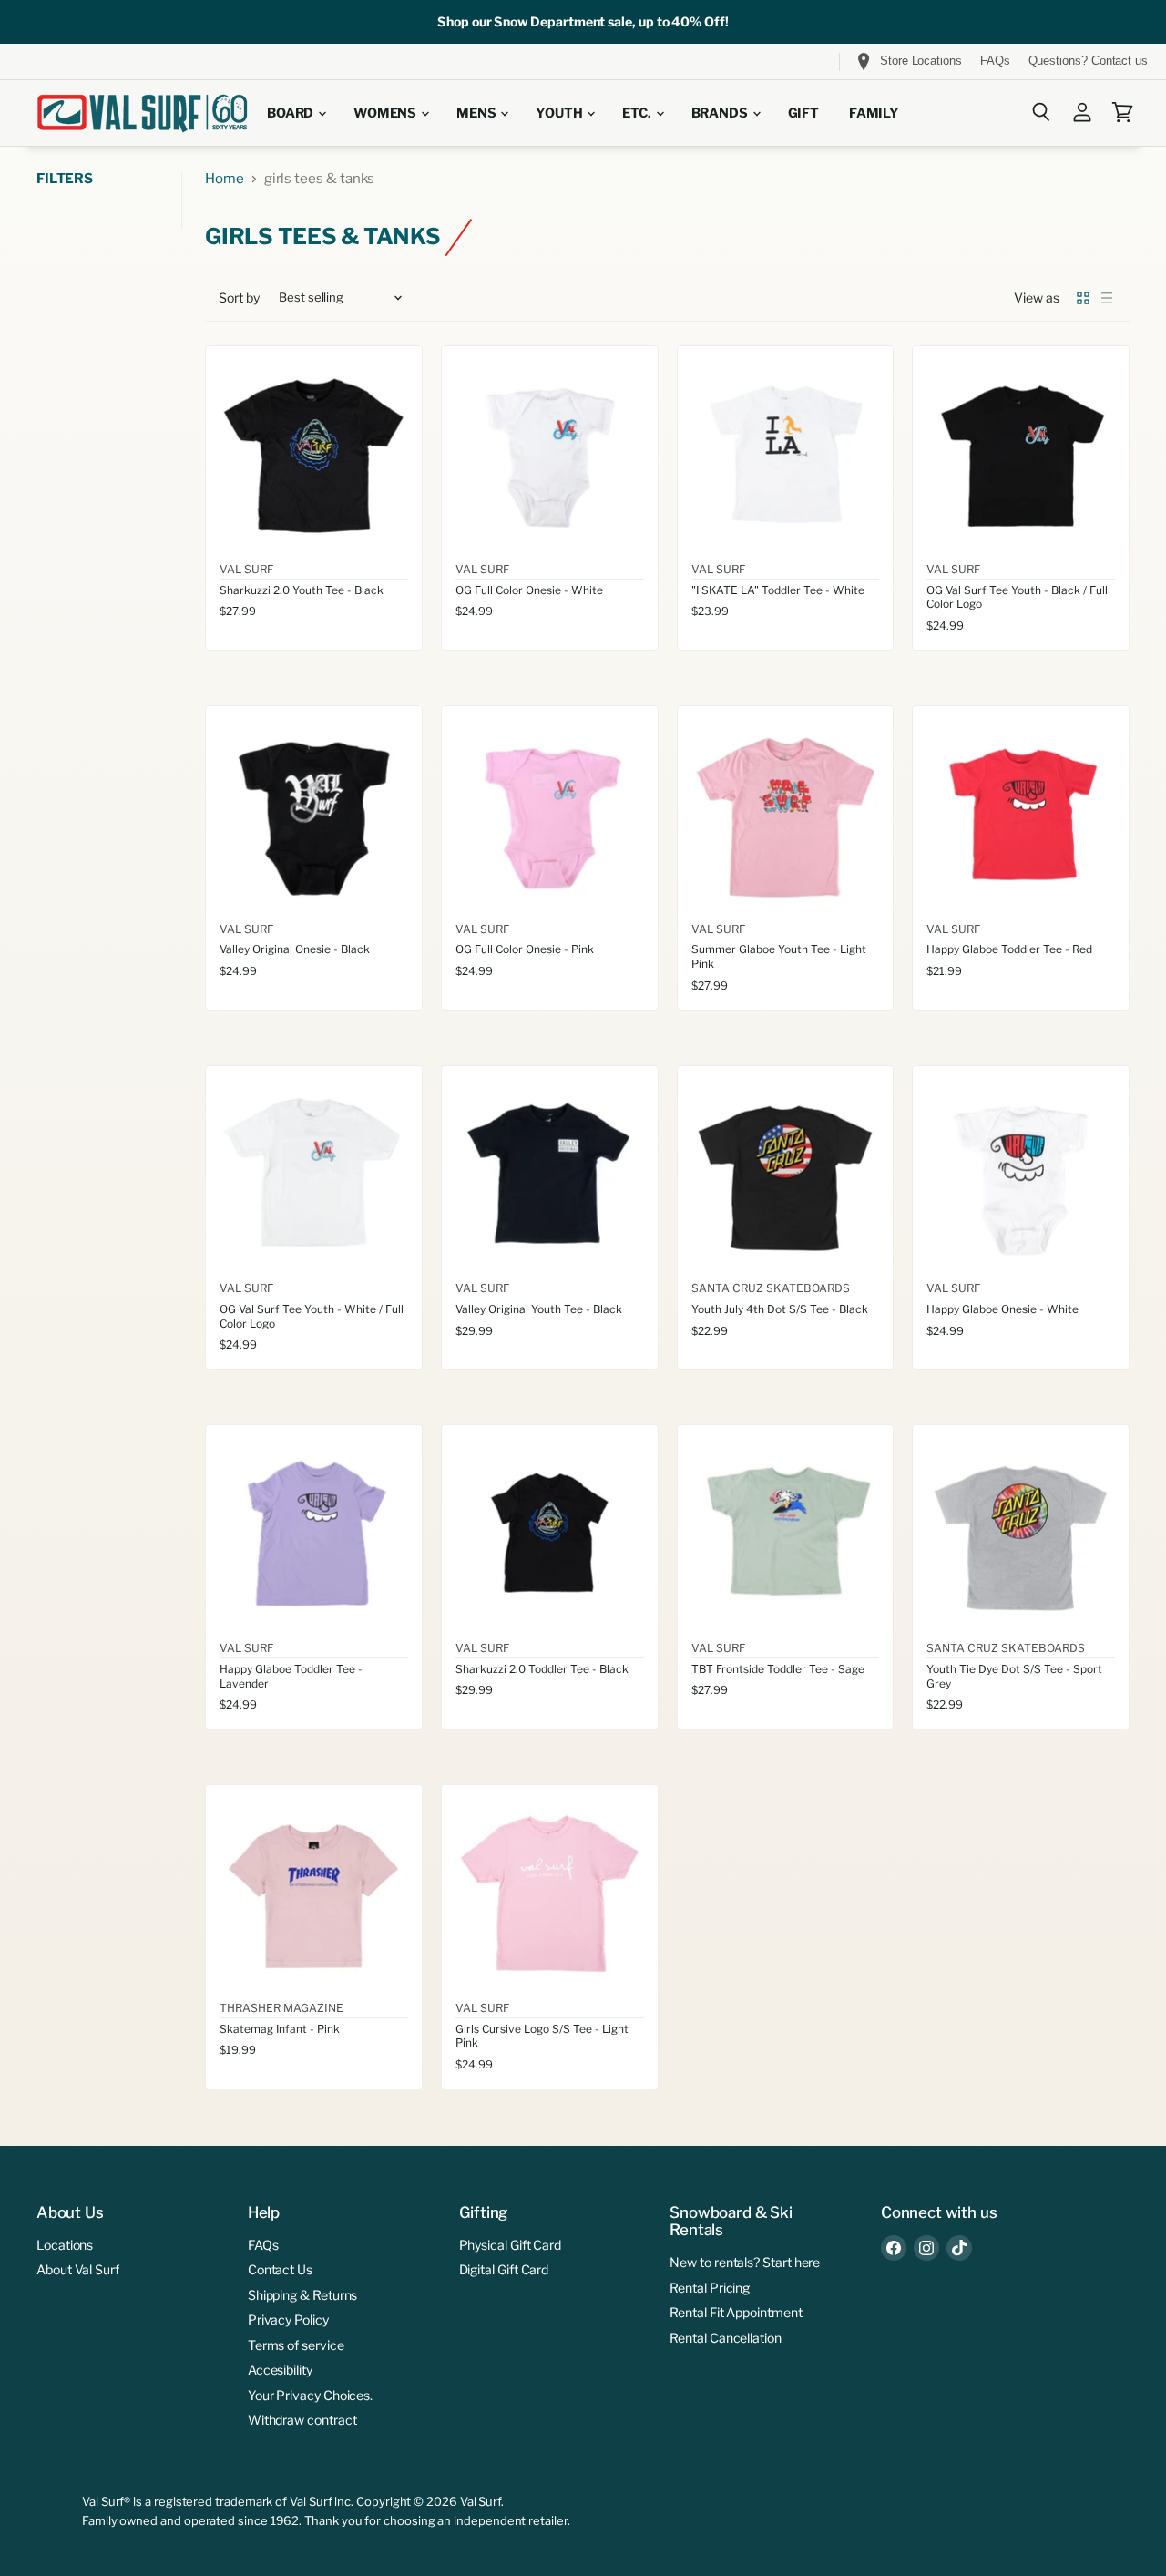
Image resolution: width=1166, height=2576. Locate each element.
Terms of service (296, 2345)
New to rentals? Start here (745, 2262)
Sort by (239, 298)
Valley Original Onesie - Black (295, 949)
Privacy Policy (288, 2319)
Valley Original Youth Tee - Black (539, 1309)
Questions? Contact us (1088, 61)
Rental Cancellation (726, 2338)
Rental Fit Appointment (736, 2312)
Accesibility (280, 2370)
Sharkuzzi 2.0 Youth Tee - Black (302, 590)
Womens (386, 113)
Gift (803, 113)
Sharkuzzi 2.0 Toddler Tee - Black (542, 1669)
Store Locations (921, 61)
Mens (477, 113)
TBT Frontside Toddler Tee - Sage (778, 1669)
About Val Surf (78, 2269)
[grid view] (1083, 298)
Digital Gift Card (504, 2269)
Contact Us (280, 2269)
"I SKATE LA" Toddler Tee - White (778, 590)
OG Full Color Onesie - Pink (525, 949)
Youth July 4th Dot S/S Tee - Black (780, 1309)
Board (291, 113)
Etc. (638, 113)
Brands (721, 113)
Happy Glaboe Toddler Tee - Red (1009, 949)
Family (874, 113)
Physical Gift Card (511, 2245)
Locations (65, 2245)
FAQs (995, 61)
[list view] (1107, 298)
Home (225, 179)
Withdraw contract (302, 2420)
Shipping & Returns (303, 2295)
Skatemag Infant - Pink (280, 2029)
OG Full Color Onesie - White (529, 590)
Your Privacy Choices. (310, 2395)
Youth (560, 113)
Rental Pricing (710, 2288)
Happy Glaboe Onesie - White (1002, 1309)
